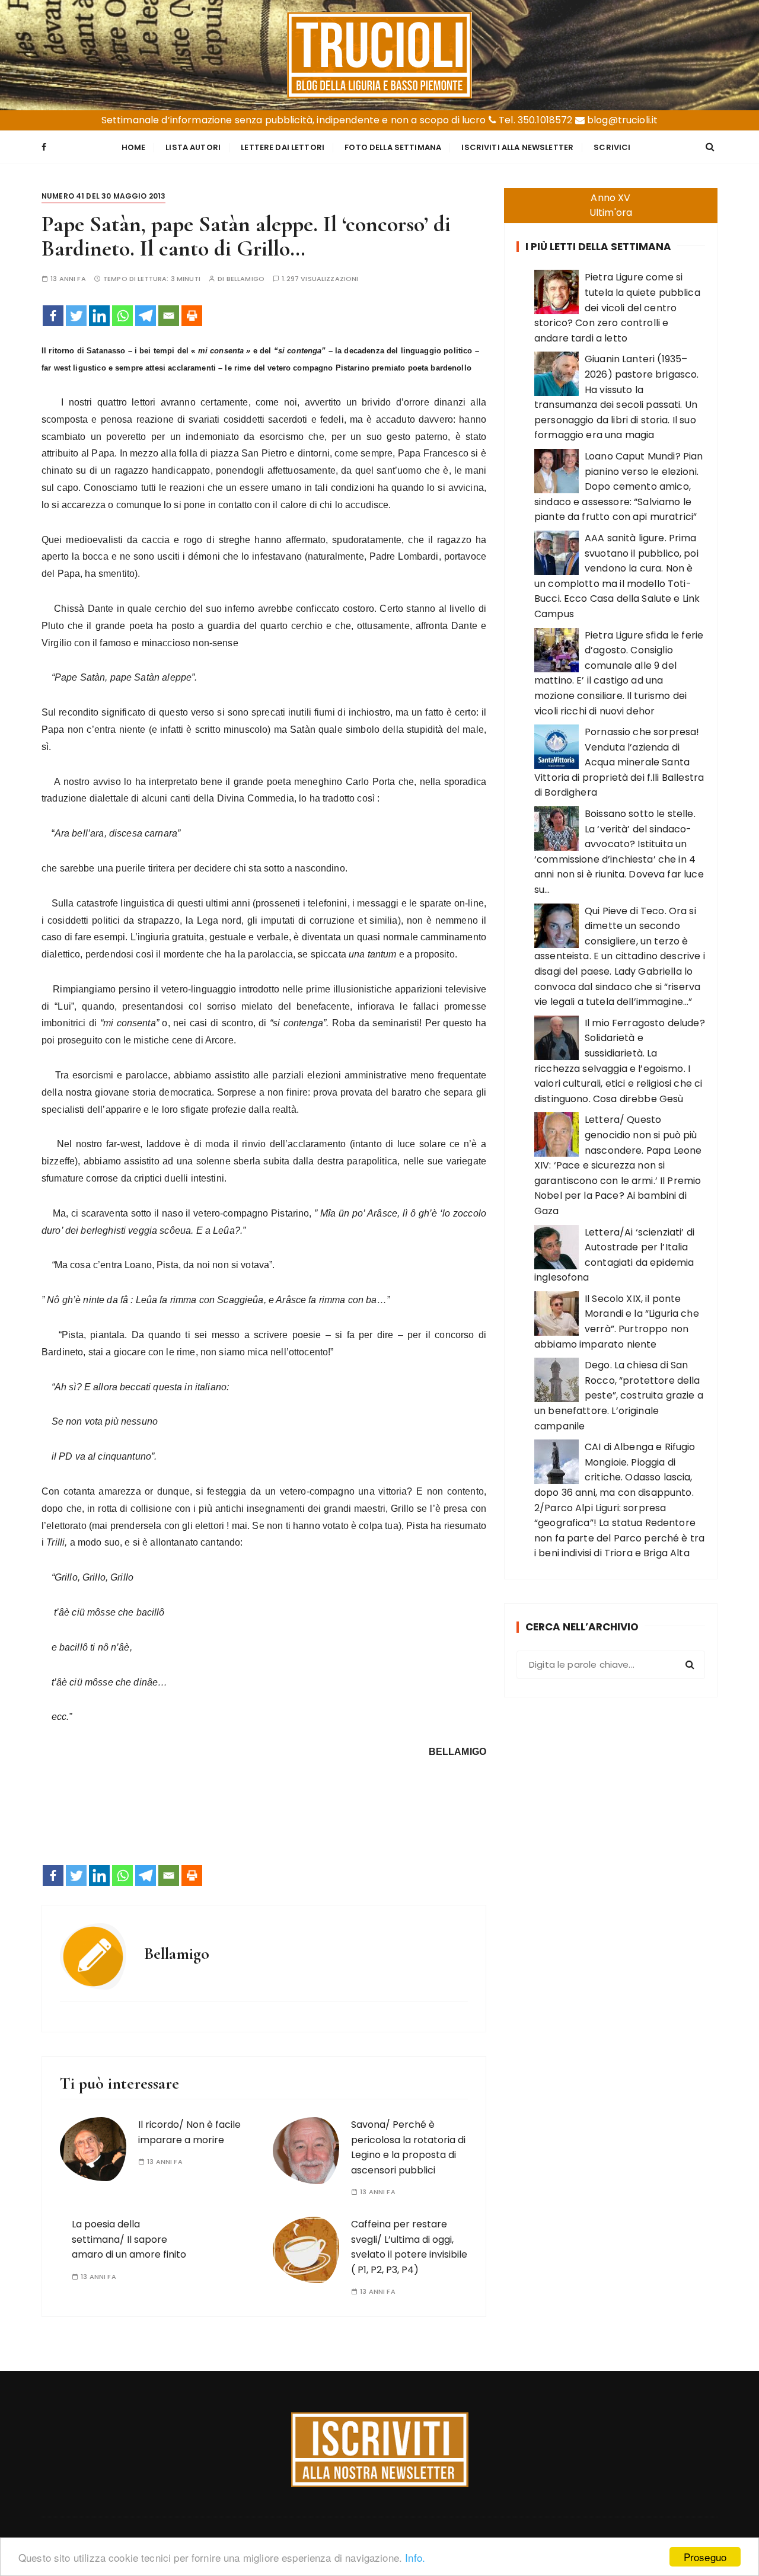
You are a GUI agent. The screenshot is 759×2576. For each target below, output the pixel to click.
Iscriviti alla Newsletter (517, 147)
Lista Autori (193, 147)
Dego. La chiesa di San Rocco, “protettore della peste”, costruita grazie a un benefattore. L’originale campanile (619, 1395)
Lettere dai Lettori (283, 147)
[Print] (192, 316)
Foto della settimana (393, 147)
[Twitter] (76, 316)
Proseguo (705, 2557)
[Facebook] (53, 316)
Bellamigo (245, 279)
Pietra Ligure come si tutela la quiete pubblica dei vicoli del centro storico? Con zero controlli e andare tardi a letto (617, 307)
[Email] (169, 316)
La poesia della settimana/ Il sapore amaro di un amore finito (129, 2239)
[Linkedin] (99, 316)
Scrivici (612, 147)
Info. (415, 2557)
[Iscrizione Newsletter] (380, 2450)
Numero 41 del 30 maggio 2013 (103, 196)
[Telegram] (146, 316)
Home (134, 147)
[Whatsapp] (122, 316)
